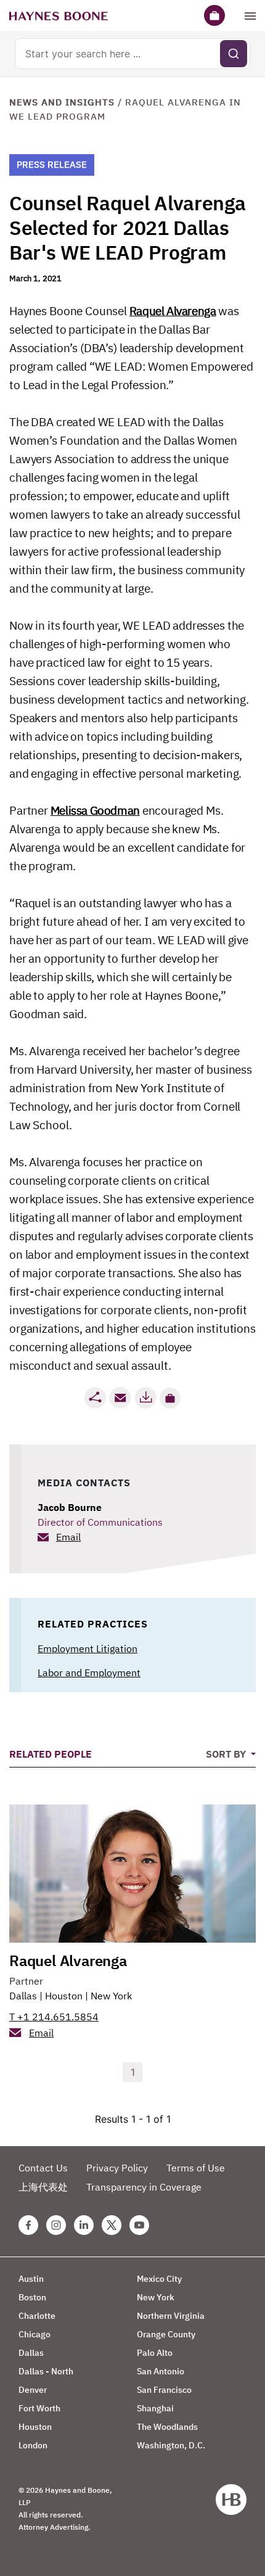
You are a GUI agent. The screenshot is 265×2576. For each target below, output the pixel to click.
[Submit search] (234, 54)
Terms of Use (196, 2168)
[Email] (120, 1398)
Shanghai (155, 2408)
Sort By (227, 1754)
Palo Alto (155, 2353)
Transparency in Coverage (144, 2187)
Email (68, 1537)
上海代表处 (43, 2187)
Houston (64, 1996)
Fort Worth (39, 2408)
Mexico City (159, 2279)
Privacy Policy (117, 2168)
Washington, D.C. (171, 2445)
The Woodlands (167, 2427)
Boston (32, 2297)
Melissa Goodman (95, 810)
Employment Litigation (88, 1648)
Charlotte (37, 2316)
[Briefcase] (214, 15)
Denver (33, 2390)
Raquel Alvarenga (173, 311)
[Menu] (250, 15)
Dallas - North (46, 2371)
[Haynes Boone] (59, 15)
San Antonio (161, 2371)
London (33, 2445)
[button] (170, 1398)
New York (111, 1996)
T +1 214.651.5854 (54, 2017)
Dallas (23, 1996)
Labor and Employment (89, 1673)
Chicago (35, 2334)
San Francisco (164, 2390)
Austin (31, 2279)
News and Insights (62, 102)
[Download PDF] (145, 1398)
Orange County (166, 2334)
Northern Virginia (171, 2316)
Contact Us (43, 2168)
